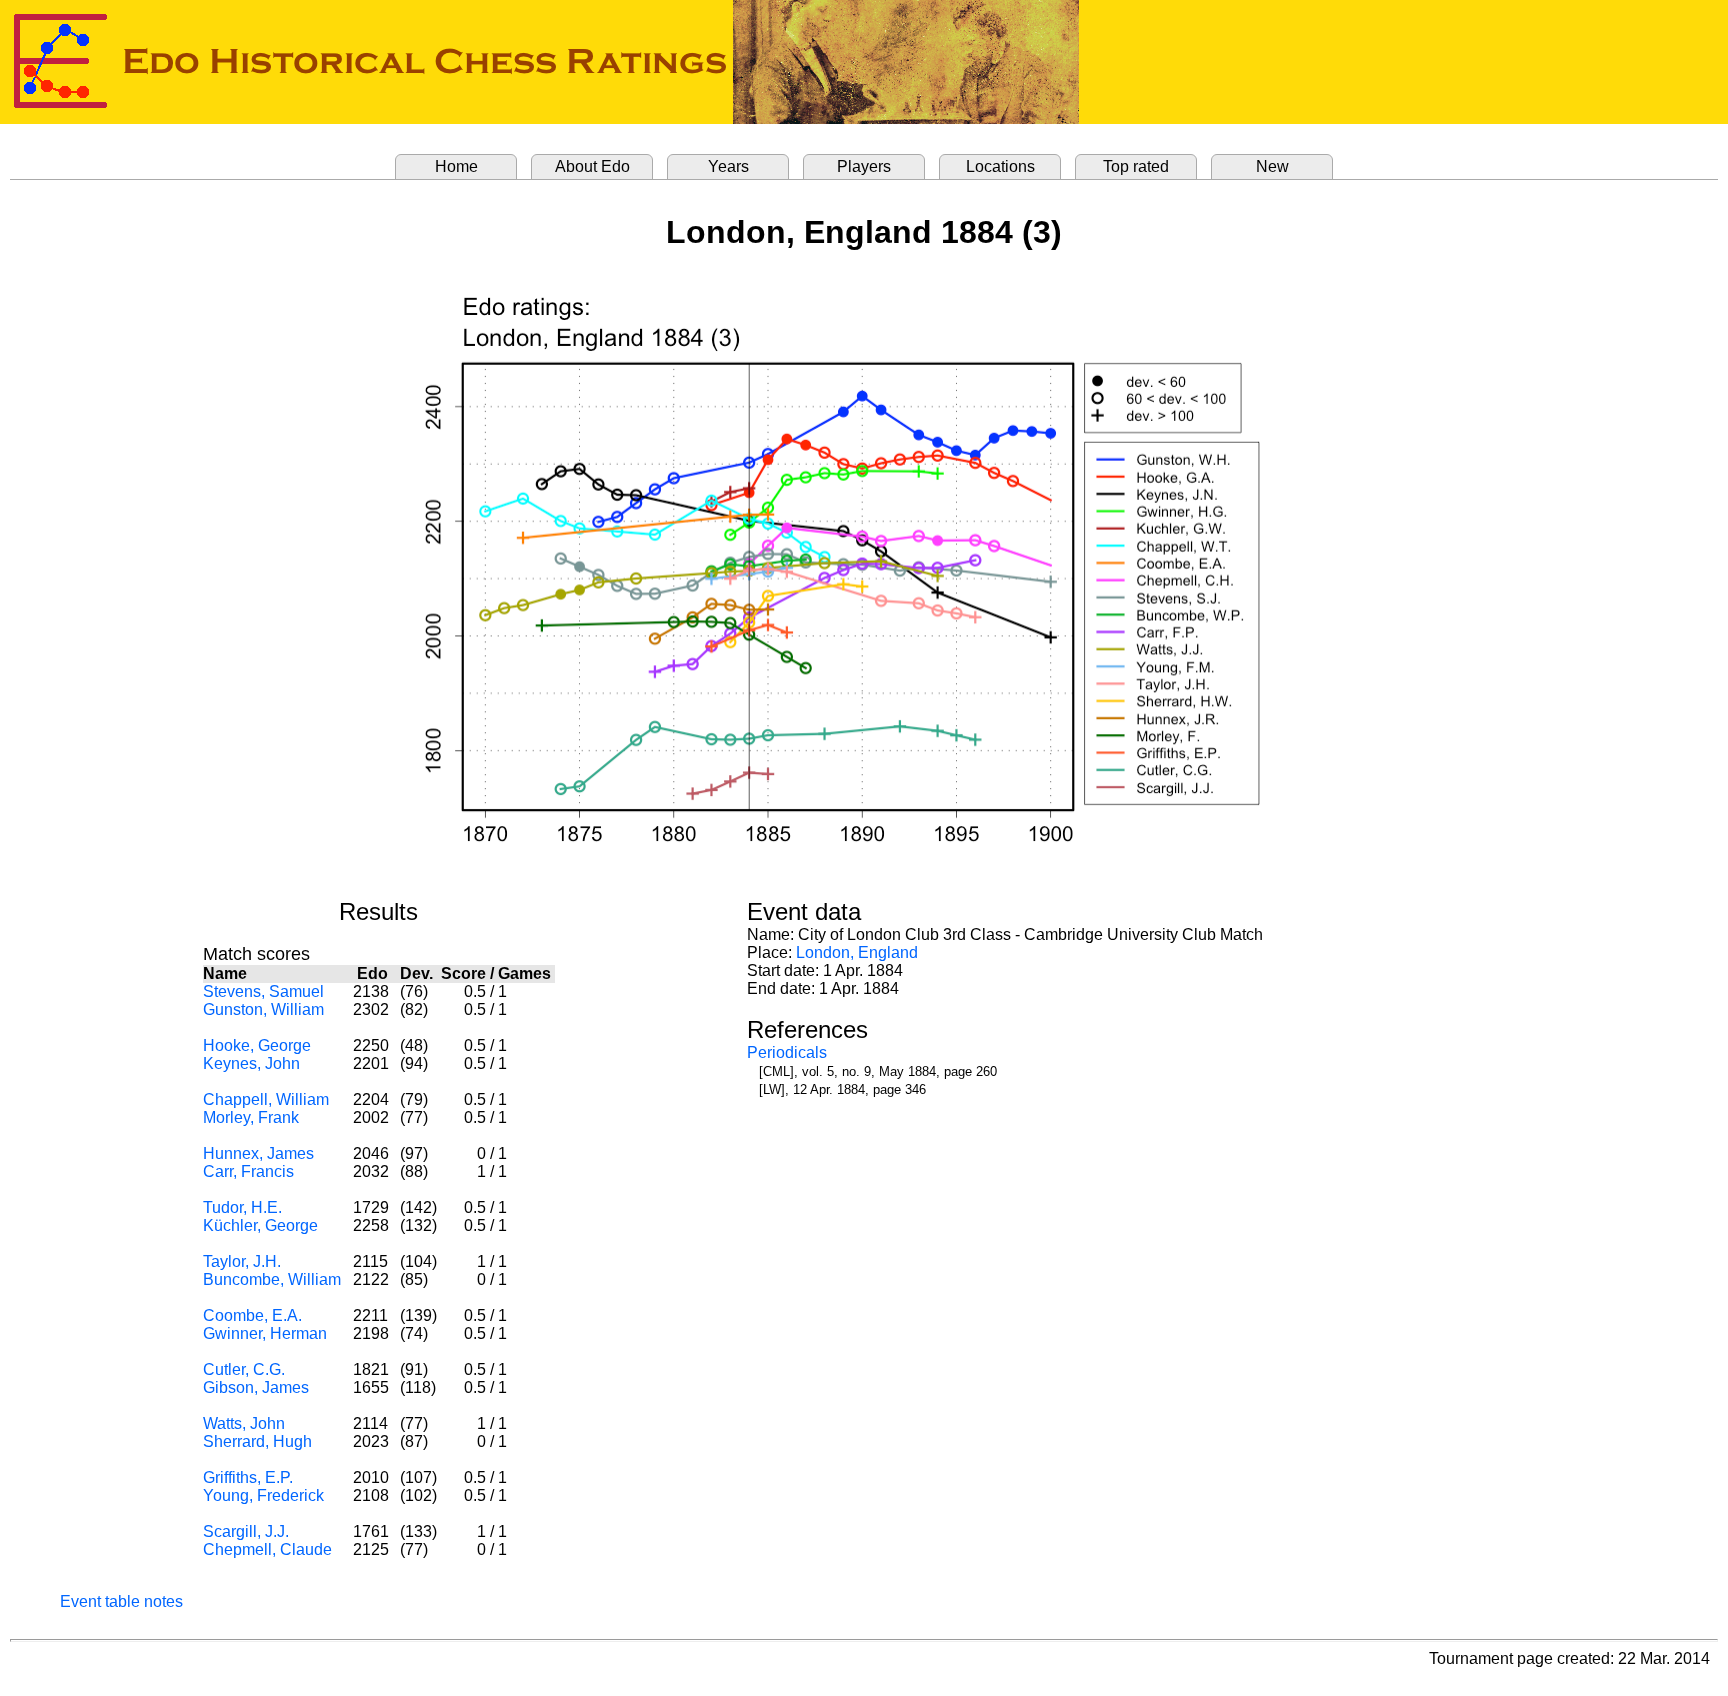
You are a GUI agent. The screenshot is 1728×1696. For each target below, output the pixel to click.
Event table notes (121, 1601)
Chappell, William (266, 1099)
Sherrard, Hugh (257, 1441)
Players (864, 166)
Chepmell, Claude (267, 1549)
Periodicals (787, 1052)
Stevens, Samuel (263, 991)
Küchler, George (260, 1225)
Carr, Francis (248, 1171)
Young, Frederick (263, 1495)
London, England (857, 952)
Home (456, 166)
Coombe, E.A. (252, 1315)
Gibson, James (256, 1387)
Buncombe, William (272, 1279)
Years (728, 166)
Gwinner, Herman (265, 1333)
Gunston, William (263, 1009)
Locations (1000, 166)
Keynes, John (251, 1063)
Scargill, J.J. (246, 1531)
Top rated (1136, 166)
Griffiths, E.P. (248, 1477)
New (1272, 166)
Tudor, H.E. (242, 1207)
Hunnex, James (258, 1153)
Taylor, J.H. (242, 1261)
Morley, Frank (251, 1117)
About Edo (592, 166)
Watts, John (244, 1423)
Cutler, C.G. (244, 1369)
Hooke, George (257, 1045)
